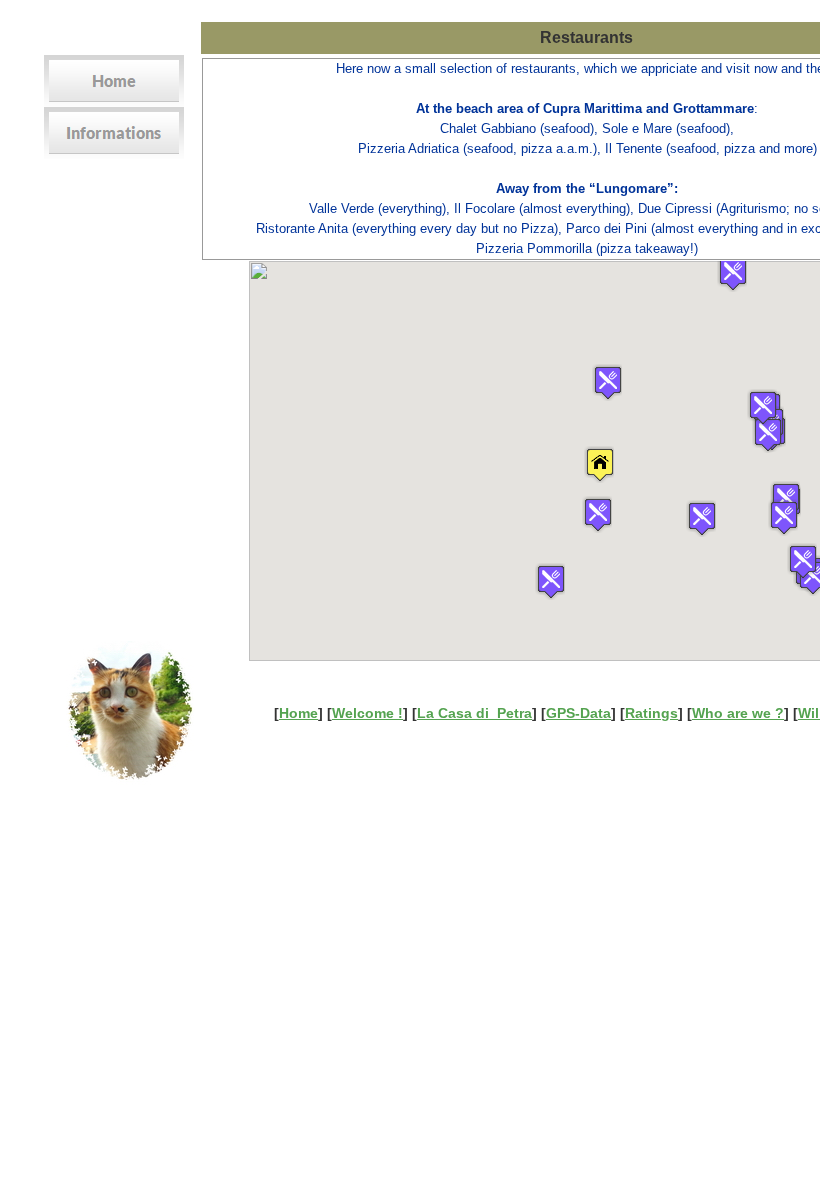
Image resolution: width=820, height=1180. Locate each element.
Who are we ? (738, 713)
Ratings (651, 713)
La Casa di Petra (474, 713)
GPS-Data (578, 713)
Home (298, 713)
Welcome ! (367, 713)
